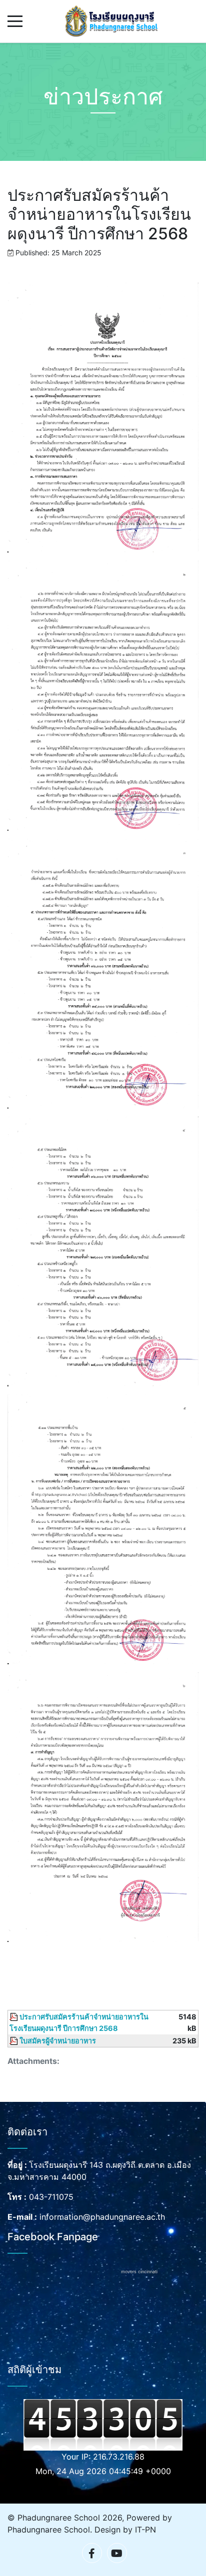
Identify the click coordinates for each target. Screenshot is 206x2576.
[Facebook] (92, 2553)
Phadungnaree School (49, 2530)
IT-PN (145, 2530)
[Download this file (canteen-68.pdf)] (14, 2017)
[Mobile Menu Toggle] (15, 21)
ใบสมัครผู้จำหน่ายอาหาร (58, 2041)
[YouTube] (117, 2553)
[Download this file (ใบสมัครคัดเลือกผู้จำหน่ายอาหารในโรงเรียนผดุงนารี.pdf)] (14, 2041)
